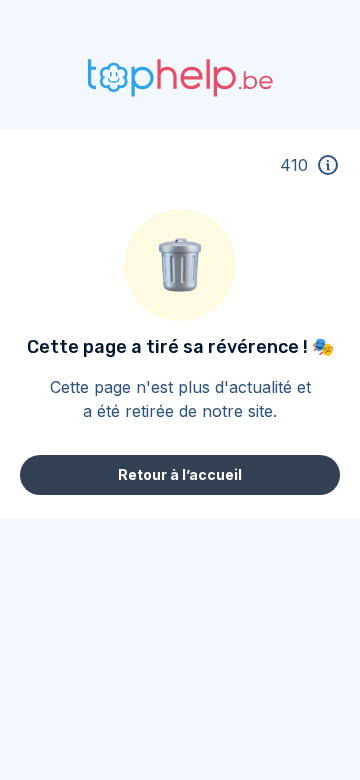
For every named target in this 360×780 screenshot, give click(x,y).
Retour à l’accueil (180, 474)
